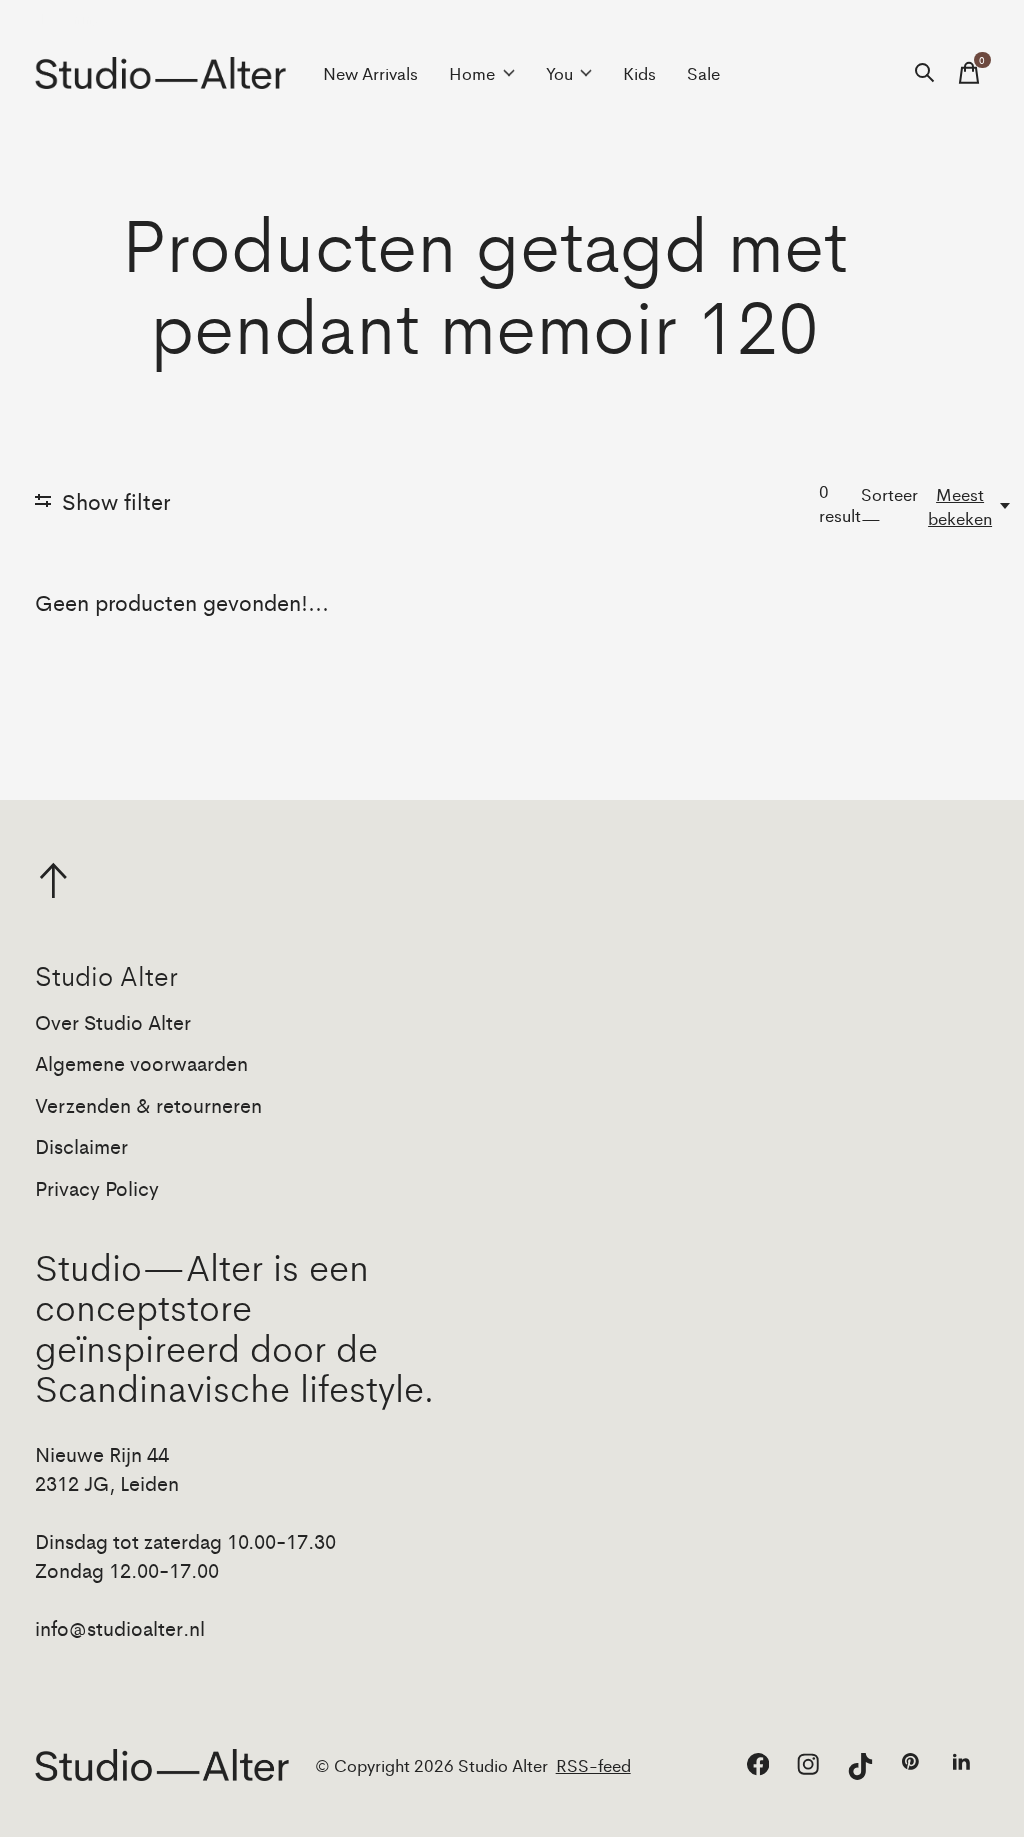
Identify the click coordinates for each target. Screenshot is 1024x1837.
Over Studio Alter (113, 1021)
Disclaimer (81, 1145)
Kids (639, 73)
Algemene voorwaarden (141, 1062)
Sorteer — (889, 506)
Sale (703, 73)
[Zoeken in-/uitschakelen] (925, 73)
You (559, 73)
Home (472, 73)
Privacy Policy (97, 1187)
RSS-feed (593, 1765)
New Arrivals (370, 73)
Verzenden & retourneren (148, 1104)
